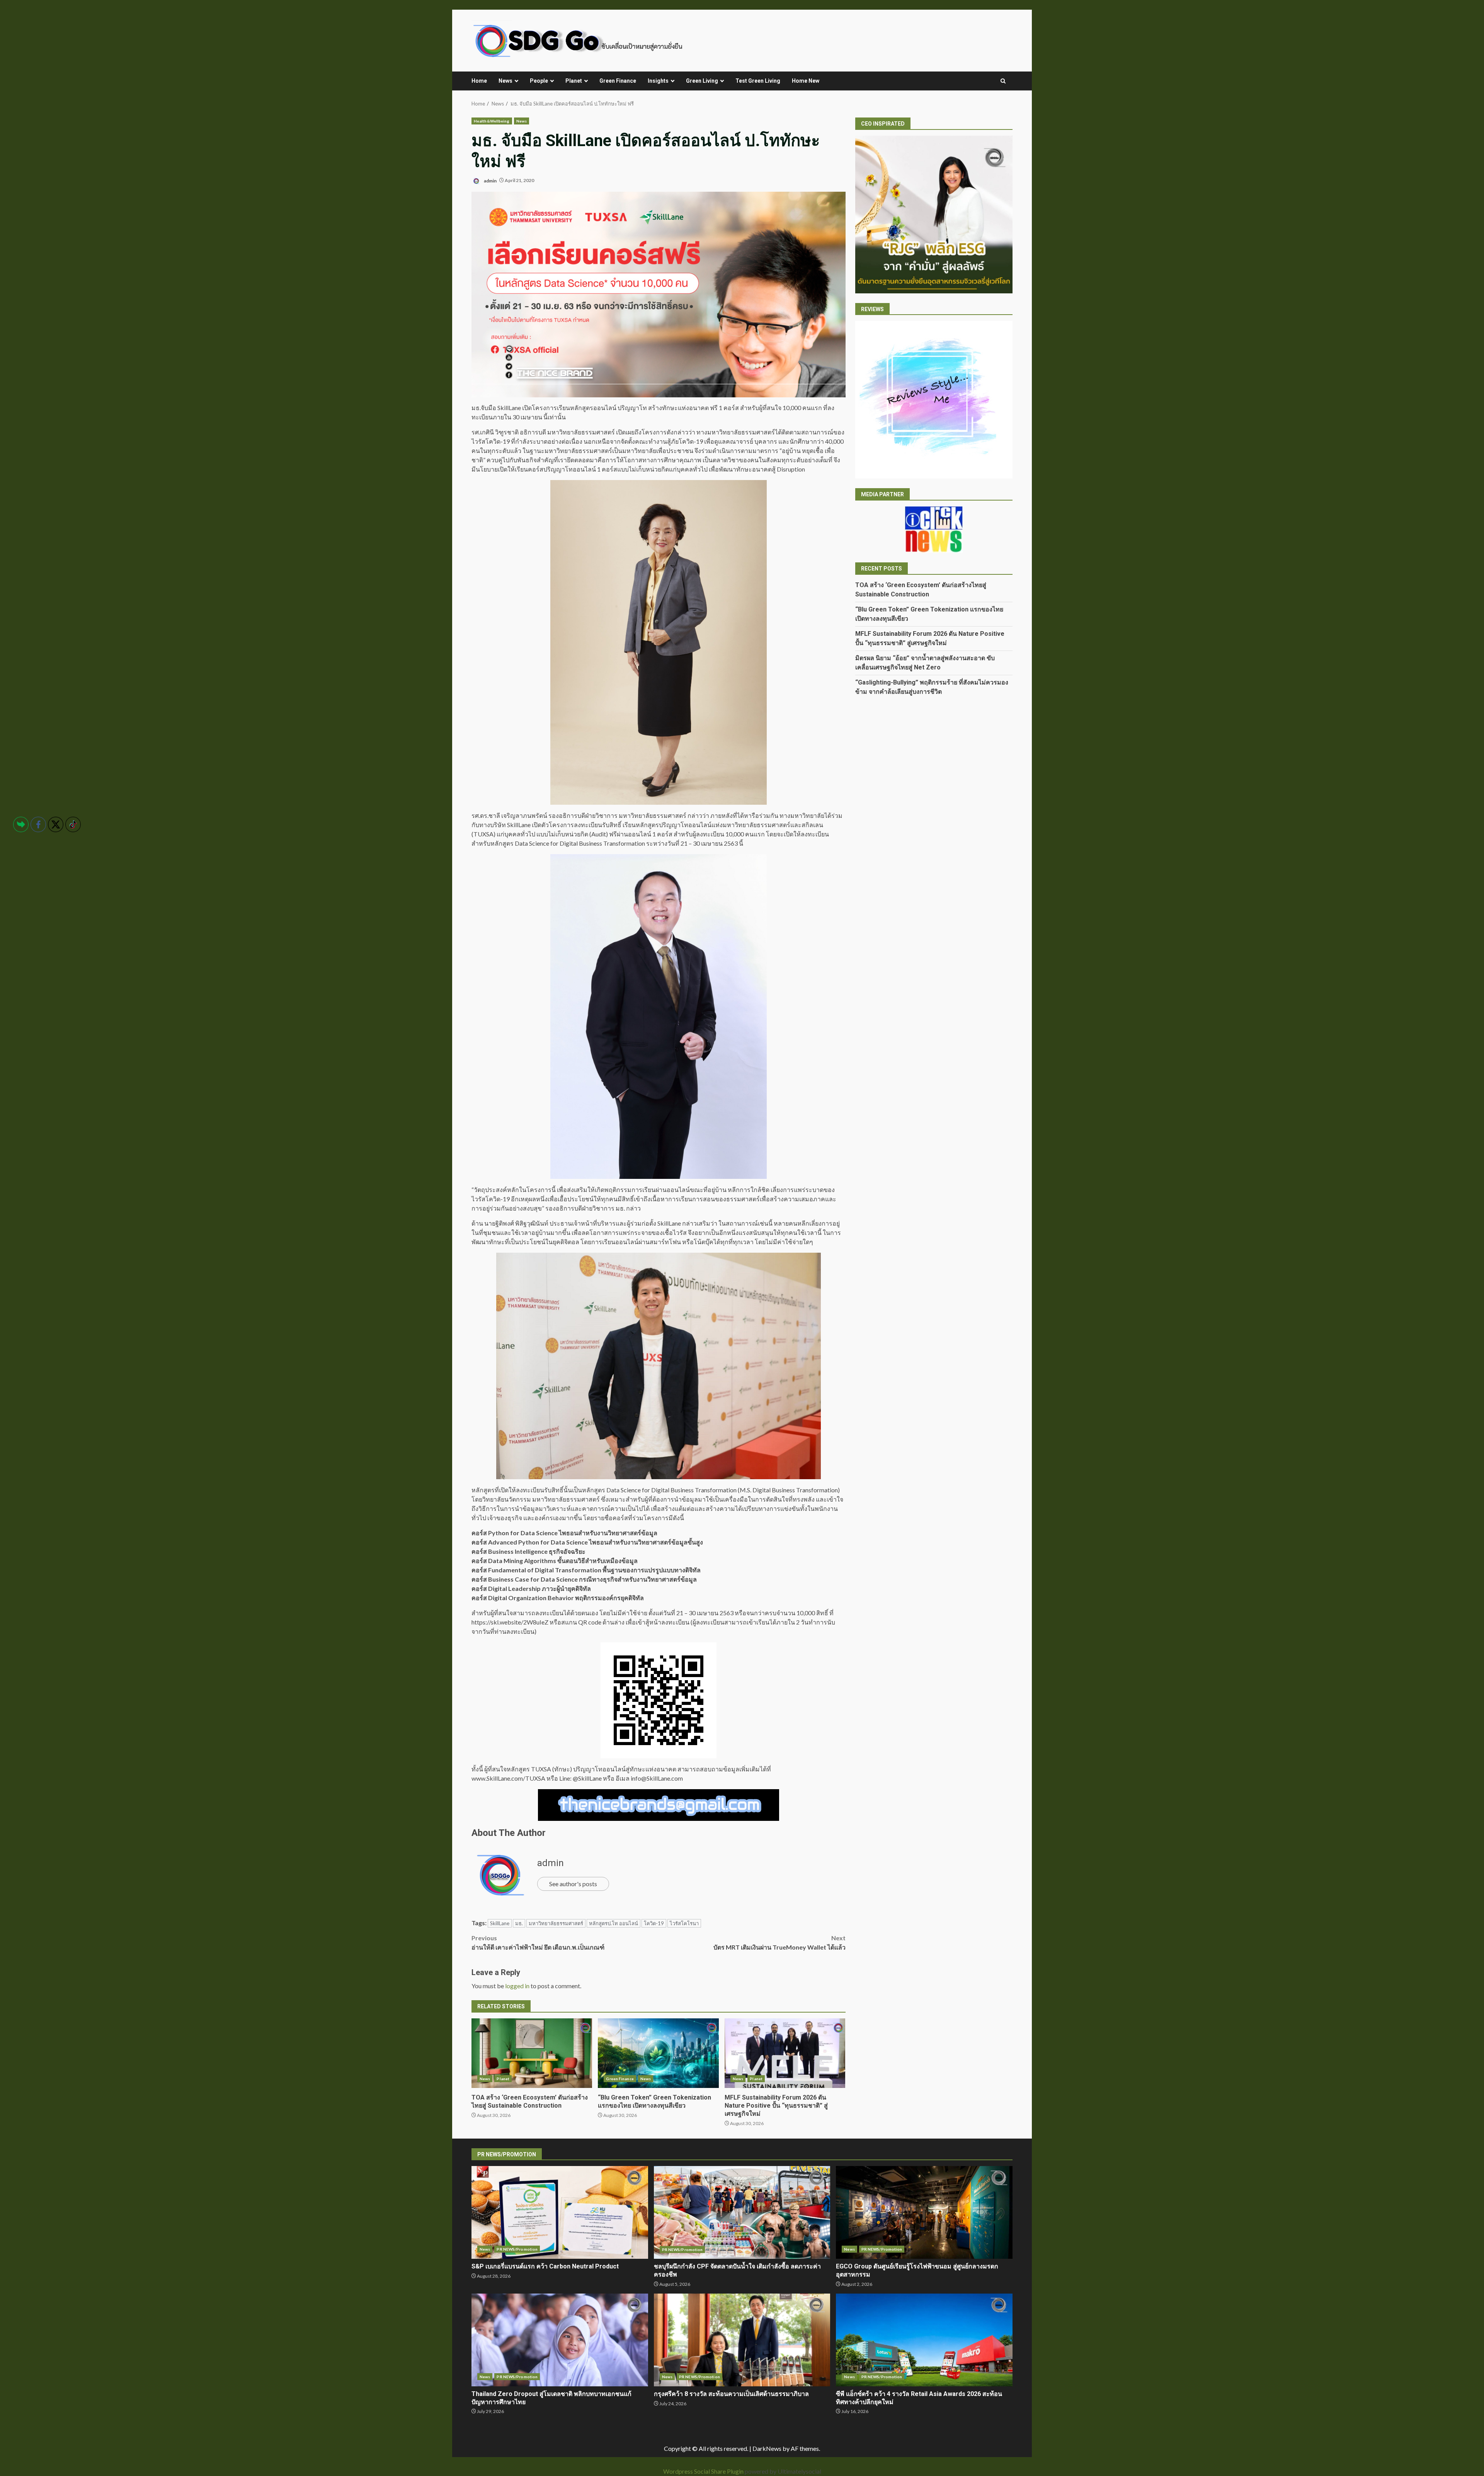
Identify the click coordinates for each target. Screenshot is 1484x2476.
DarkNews (767, 2448)
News (505, 81)
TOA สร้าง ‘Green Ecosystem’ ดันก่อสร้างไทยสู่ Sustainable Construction (532, 2053)
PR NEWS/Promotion (517, 2249)
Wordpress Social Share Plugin (704, 2471)
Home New (806, 81)
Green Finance (618, 81)
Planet (574, 81)
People (539, 81)
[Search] (1003, 81)
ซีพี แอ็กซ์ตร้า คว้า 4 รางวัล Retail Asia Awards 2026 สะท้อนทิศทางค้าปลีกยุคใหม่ (924, 2340)
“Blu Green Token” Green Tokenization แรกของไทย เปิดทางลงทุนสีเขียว (658, 2053)
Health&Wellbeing (492, 121)
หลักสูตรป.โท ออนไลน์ (614, 1923)
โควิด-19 (654, 1923)
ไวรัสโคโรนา (684, 1923)
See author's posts (573, 1884)
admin (490, 180)
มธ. (519, 1923)
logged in (517, 1986)
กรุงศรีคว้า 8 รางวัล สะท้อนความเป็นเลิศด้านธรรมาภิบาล (742, 2340)
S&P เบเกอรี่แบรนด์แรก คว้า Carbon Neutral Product (560, 2212)
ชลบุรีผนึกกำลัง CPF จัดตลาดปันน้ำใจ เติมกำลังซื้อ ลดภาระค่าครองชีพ (742, 2212)
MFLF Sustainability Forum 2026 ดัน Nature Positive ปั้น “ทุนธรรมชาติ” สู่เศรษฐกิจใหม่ (785, 2053)
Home (479, 81)
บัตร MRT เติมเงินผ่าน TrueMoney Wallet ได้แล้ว (779, 1942)
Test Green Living (758, 81)
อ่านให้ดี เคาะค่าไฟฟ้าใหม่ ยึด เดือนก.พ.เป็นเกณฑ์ (538, 1942)
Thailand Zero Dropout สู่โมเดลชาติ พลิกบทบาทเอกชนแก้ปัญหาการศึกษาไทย (560, 2340)
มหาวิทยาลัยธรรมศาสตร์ (556, 1923)
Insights (658, 81)
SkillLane (500, 1923)
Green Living (702, 81)
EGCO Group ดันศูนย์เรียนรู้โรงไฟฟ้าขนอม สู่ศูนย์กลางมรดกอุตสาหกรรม (924, 2212)
